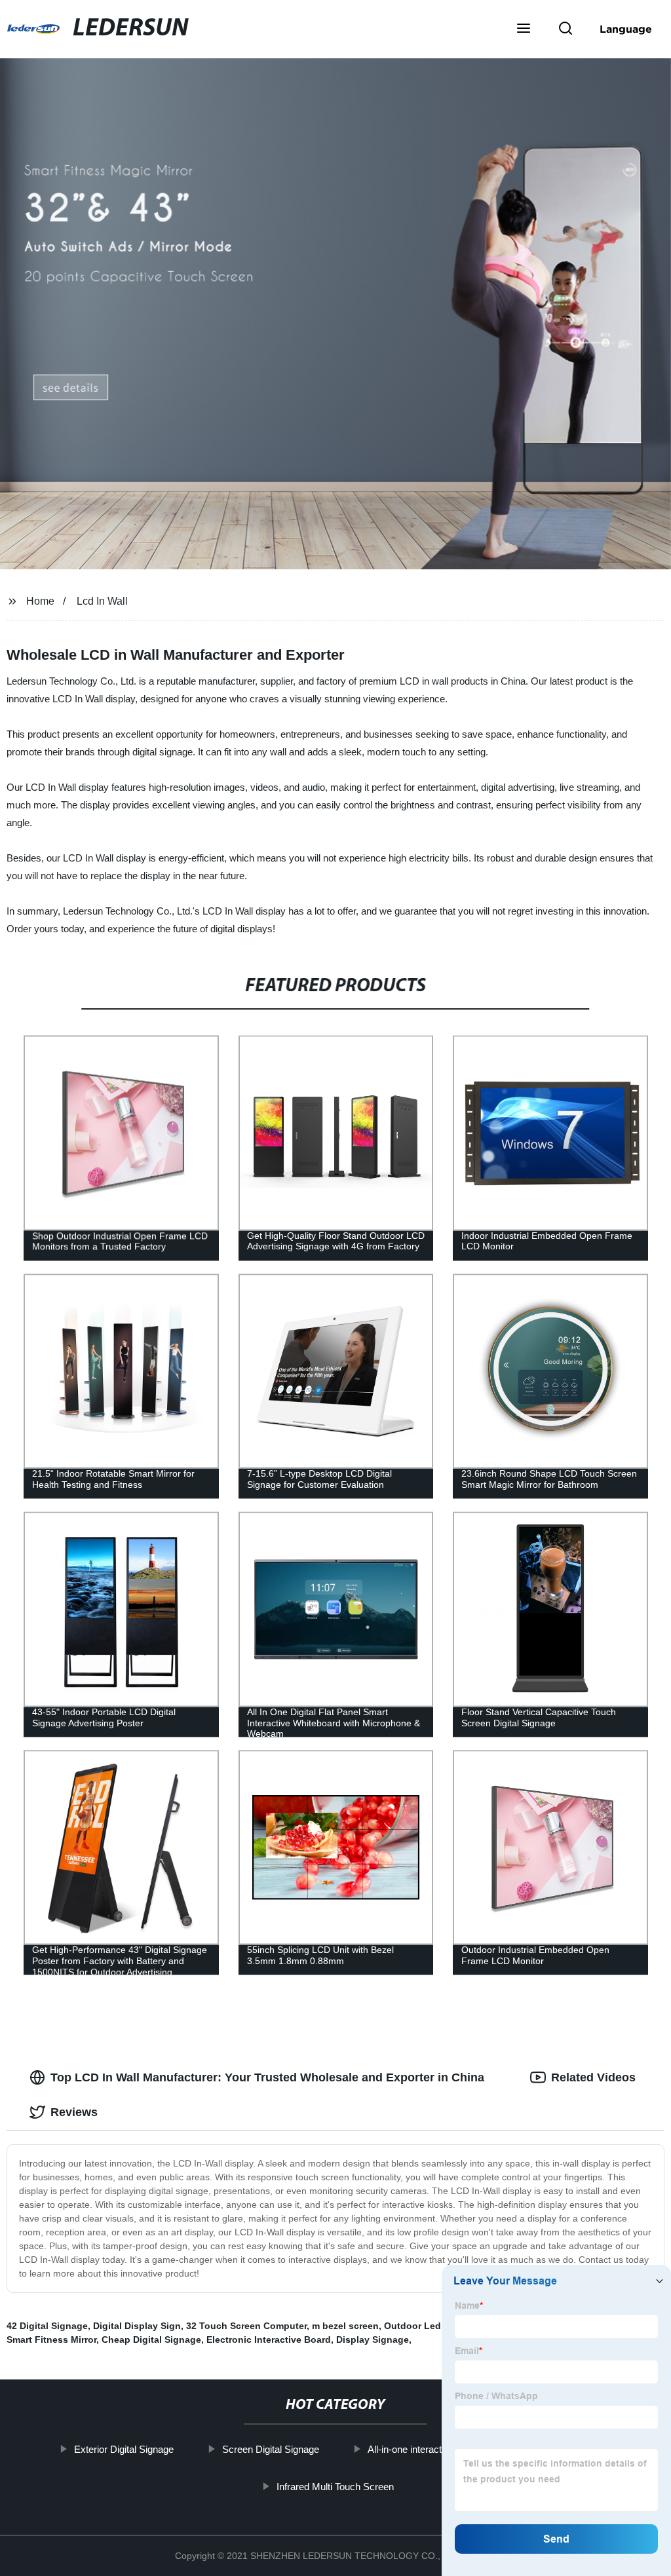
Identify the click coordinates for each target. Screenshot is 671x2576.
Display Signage (373, 2339)
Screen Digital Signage (271, 2449)
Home (40, 601)
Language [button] (626, 29)
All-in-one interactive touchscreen (439, 2449)
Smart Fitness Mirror (51, 2339)
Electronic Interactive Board (269, 2339)
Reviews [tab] (74, 2112)
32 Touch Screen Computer (246, 2326)
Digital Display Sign (137, 2326)
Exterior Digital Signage (124, 2449)
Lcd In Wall (102, 601)
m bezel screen (345, 2326)
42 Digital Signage (47, 2326)
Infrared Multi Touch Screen (335, 2486)
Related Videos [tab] (593, 2077)
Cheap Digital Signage (151, 2339)
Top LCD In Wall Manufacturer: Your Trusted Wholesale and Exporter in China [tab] (267, 2077)
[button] (524, 29)
